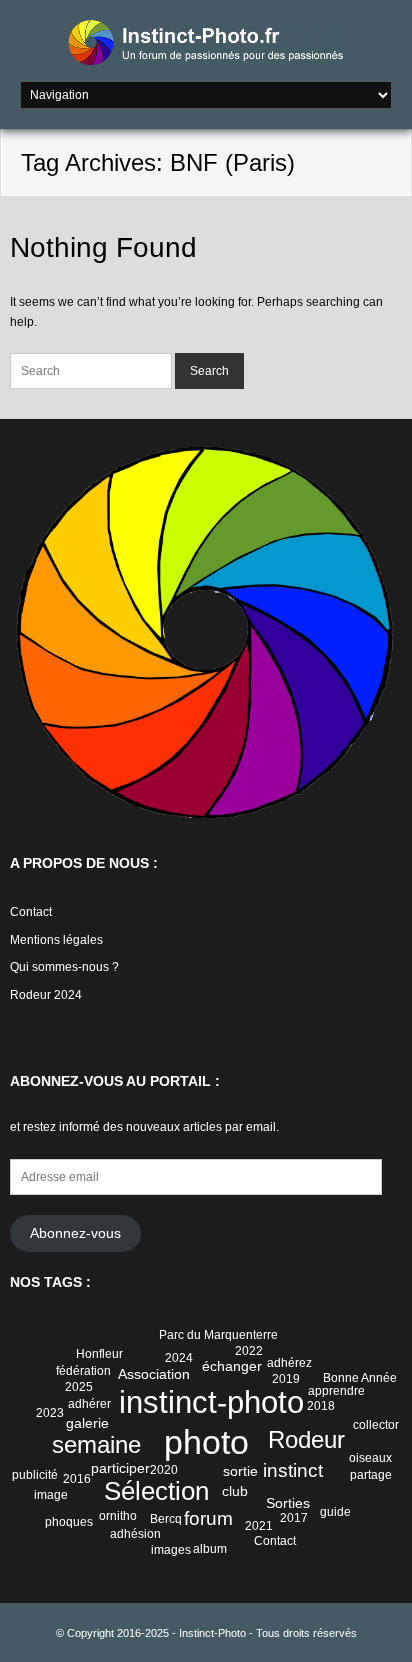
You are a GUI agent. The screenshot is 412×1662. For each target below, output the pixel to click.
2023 (50, 1413)
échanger (232, 1366)
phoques (69, 1522)
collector (376, 1425)
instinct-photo (211, 1402)
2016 (77, 1479)
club (235, 1491)
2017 (294, 1518)
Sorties (288, 1503)
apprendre (336, 1391)
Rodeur (306, 1439)
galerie (87, 1423)
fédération (83, 1371)
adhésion (135, 1534)
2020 (164, 1470)
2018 (321, 1406)
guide (335, 1512)
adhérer (89, 1404)
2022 (249, 1351)
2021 (259, 1526)
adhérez (289, 1363)
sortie (240, 1471)
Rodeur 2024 (46, 995)
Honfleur (99, 1354)
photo (206, 1442)
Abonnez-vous (75, 1233)
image (51, 1495)
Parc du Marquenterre (218, 1335)
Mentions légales (56, 940)
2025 (79, 1387)
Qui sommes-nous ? (64, 967)
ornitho (118, 1516)
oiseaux (370, 1458)
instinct (293, 1470)
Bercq (166, 1519)
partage (371, 1475)
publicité (35, 1475)
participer (120, 1468)
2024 (179, 1358)
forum (208, 1518)
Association (154, 1374)
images (171, 1550)
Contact (31, 912)
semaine (96, 1444)
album (210, 1549)
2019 (286, 1379)
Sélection (156, 1491)
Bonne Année (360, 1378)
